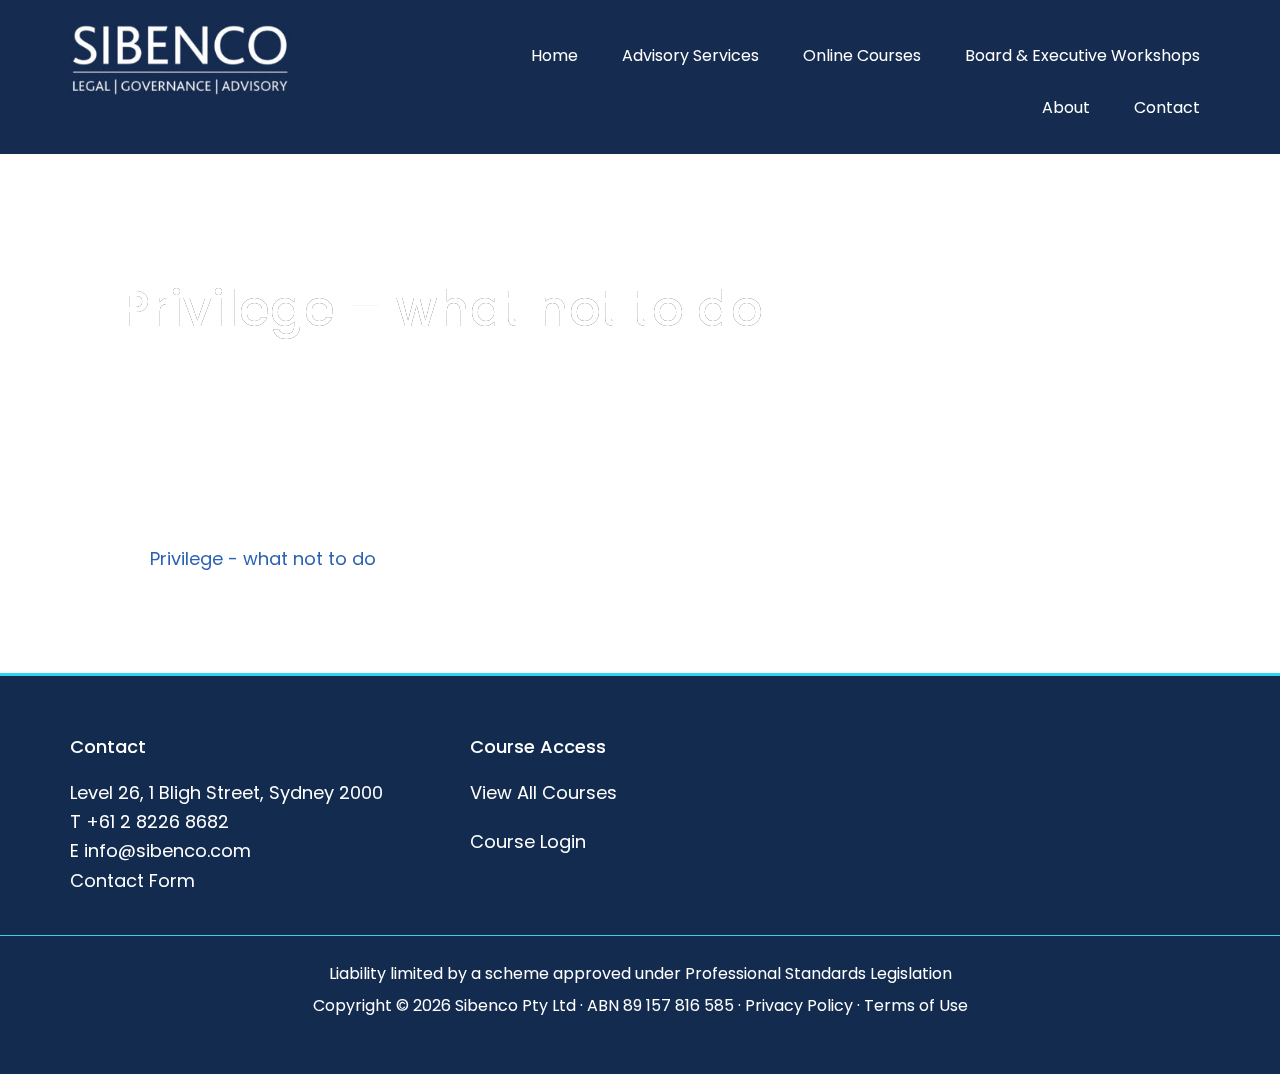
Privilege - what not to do (263, 558)
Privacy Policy (799, 1005)
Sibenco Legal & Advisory (180, 60)
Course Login (528, 841)
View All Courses (543, 792)
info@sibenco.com (167, 850)
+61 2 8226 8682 (157, 821)
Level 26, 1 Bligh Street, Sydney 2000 (226, 792)
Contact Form (132, 880)
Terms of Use (916, 1005)
